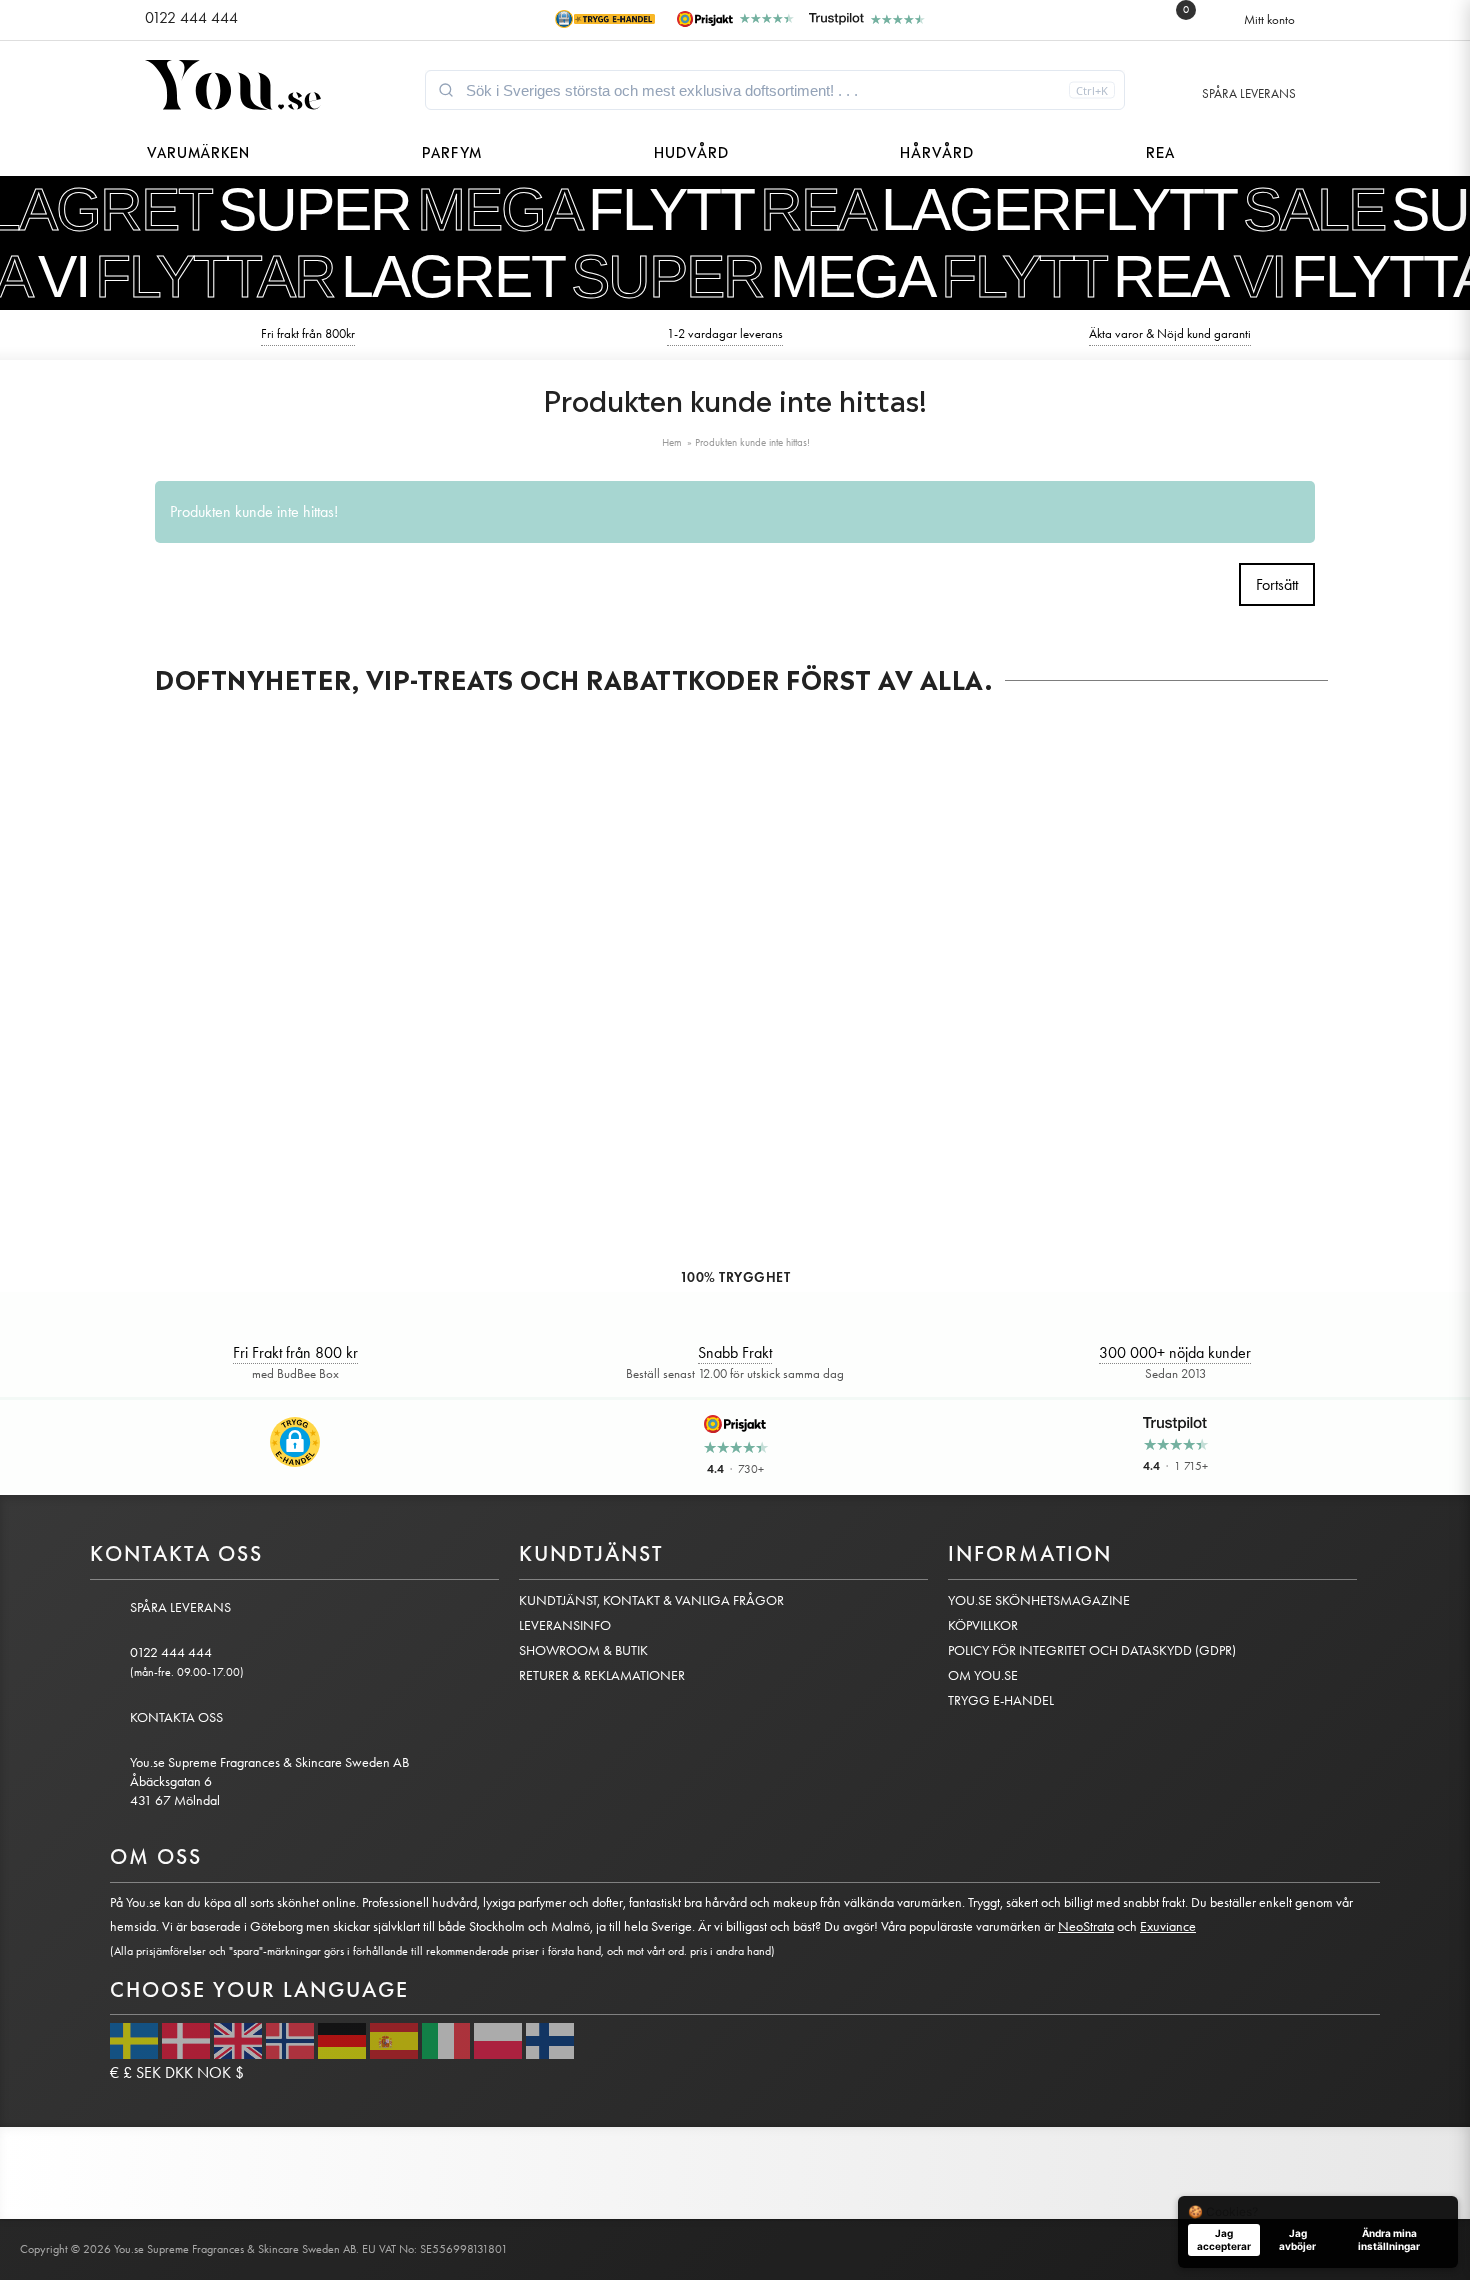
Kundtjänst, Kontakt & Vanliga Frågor (651, 1600)
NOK (214, 2072)
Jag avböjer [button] (1297, 2239)
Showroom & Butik (583, 1650)
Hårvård (937, 150)
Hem (672, 442)
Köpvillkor (983, 1625)
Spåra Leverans (1249, 93)
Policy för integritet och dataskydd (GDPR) (1092, 1650)
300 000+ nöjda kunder (1175, 1352)
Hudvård (691, 150)
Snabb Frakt (735, 1352)
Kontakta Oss (176, 1717)
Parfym (452, 150)
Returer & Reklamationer (602, 1675)
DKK (179, 2072)
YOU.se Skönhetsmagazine (1039, 1600)
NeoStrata (1086, 1926)
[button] (295, 1442)
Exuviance (1168, 1926)
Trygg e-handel (1001, 1700)
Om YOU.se (983, 1675)
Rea (1160, 150)
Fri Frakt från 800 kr (295, 1352)
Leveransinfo (565, 1625)
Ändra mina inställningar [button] (1389, 2239)
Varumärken (198, 150)
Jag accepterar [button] (1224, 2239)
